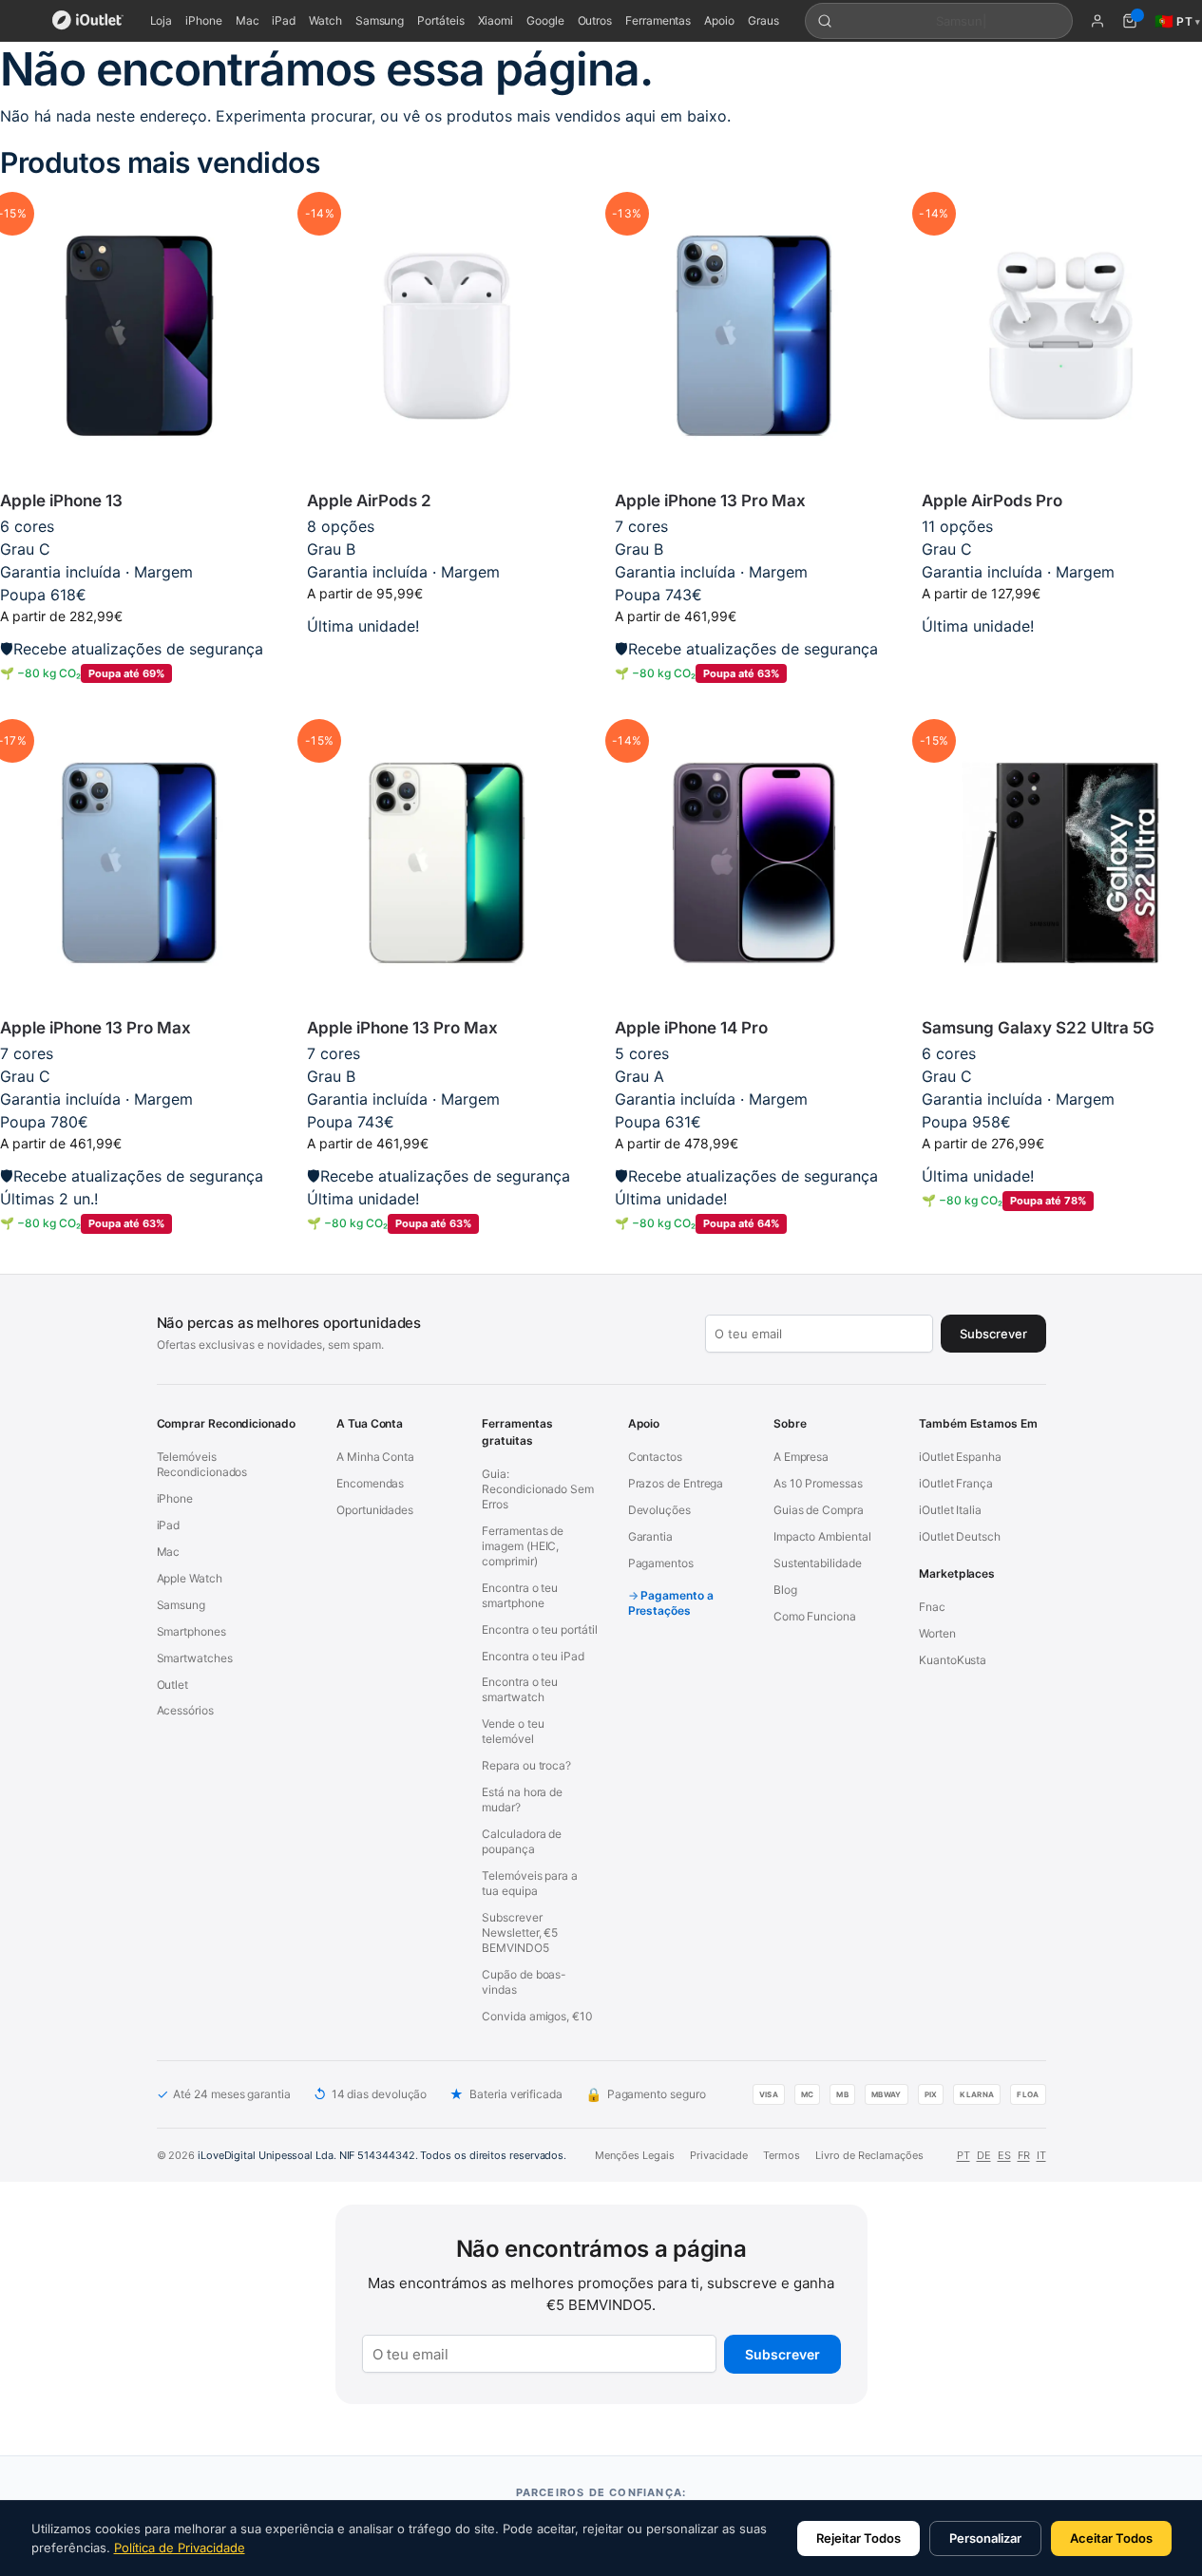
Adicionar (139, 704)
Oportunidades (375, 1510)
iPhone (204, 20)
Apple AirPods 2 (369, 501)
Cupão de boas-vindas (524, 1982)
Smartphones (191, 1631)
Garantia (650, 1536)
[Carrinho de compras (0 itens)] (1130, 21)
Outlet (173, 1685)
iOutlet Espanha (960, 1457)
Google (545, 20)
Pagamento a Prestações (671, 1603)
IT (1041, 2155)
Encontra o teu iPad (533, 1656)
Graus (763, 20)
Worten (937, 1633)
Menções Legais (635, 2155)
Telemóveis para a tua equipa (530, 1883)
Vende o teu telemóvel (513, 1731)
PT (964, 2155)
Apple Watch (190, 1578)
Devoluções (659, 1510)
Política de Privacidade (180, 2548)
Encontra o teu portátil (539, 1629)
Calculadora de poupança (522, 1841)
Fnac (932, 1607)
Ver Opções (447, 656)
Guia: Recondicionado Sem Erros (538, 1489)
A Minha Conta (375, 1457)
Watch (325, 20)
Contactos (655, 1457)
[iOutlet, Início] (88, 21)
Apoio (719, 20)
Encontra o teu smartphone (520, 1595)
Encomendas (370, 1483)
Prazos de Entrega (676, 1483)
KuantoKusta (953, 1660)
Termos (782, 2155)
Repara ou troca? (526, 1765)
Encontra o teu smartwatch (520, 1689)
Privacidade (719, 2155)
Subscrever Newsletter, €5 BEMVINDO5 (520, 1932)
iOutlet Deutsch (960, 1536)
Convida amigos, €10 (537, 2016)
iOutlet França (956, 1483)
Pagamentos (661, 1563)
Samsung (380, 20)
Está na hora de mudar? (522, 1799)
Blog (785, 1590)
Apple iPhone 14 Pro (691, 1028)
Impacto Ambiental (822, 1536)
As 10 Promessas (818, 1483)
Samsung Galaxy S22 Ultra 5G (1038, 1028)
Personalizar (985, 2538)
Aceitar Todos (1111, 2538)
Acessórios (185, 1710)
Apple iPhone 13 (61, 501)
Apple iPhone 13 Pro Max (710, 501)
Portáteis (440, 20)
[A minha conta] (1097, 21)
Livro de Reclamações (869, 2155)
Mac (248, 20)
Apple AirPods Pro (992, 501)
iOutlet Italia (950, 1510)
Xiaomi (496, 20)
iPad (284, 20)
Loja (162, 20)
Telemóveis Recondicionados (202, 1464)
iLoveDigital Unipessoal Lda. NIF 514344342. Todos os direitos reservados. (382, 2155)
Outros (595, 20)
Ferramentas (658, 20)
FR (1024, 2155)
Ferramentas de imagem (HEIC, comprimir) (523, 1546)
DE (984, 2155)
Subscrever (782, 2354)
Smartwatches (195, 1658)
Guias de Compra (819, 1510)
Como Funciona (815, 1616)
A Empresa (801, 1457)
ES (1004, 2155)
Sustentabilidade (818, 1563)
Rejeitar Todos (859, 2538)
